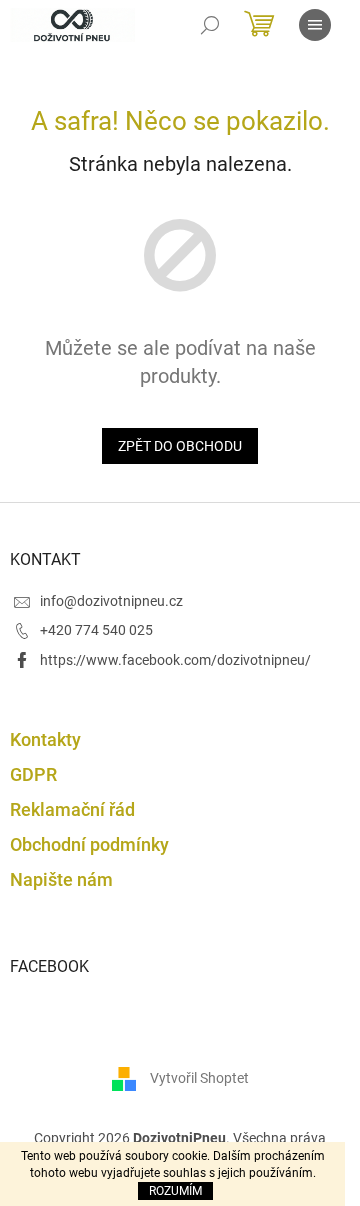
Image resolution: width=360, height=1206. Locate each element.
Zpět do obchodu (180, 446)
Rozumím (175, 1191)
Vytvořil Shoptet (199, 1078)
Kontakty (45, 739)
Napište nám (61, 879)
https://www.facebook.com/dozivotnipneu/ (175, 660)
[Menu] (315, 25)
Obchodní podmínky (89, 844)
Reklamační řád (72, 809)
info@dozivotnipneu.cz (111, 601)
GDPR (33, 774)
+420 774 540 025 (96, 630)
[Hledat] (210, 25)
